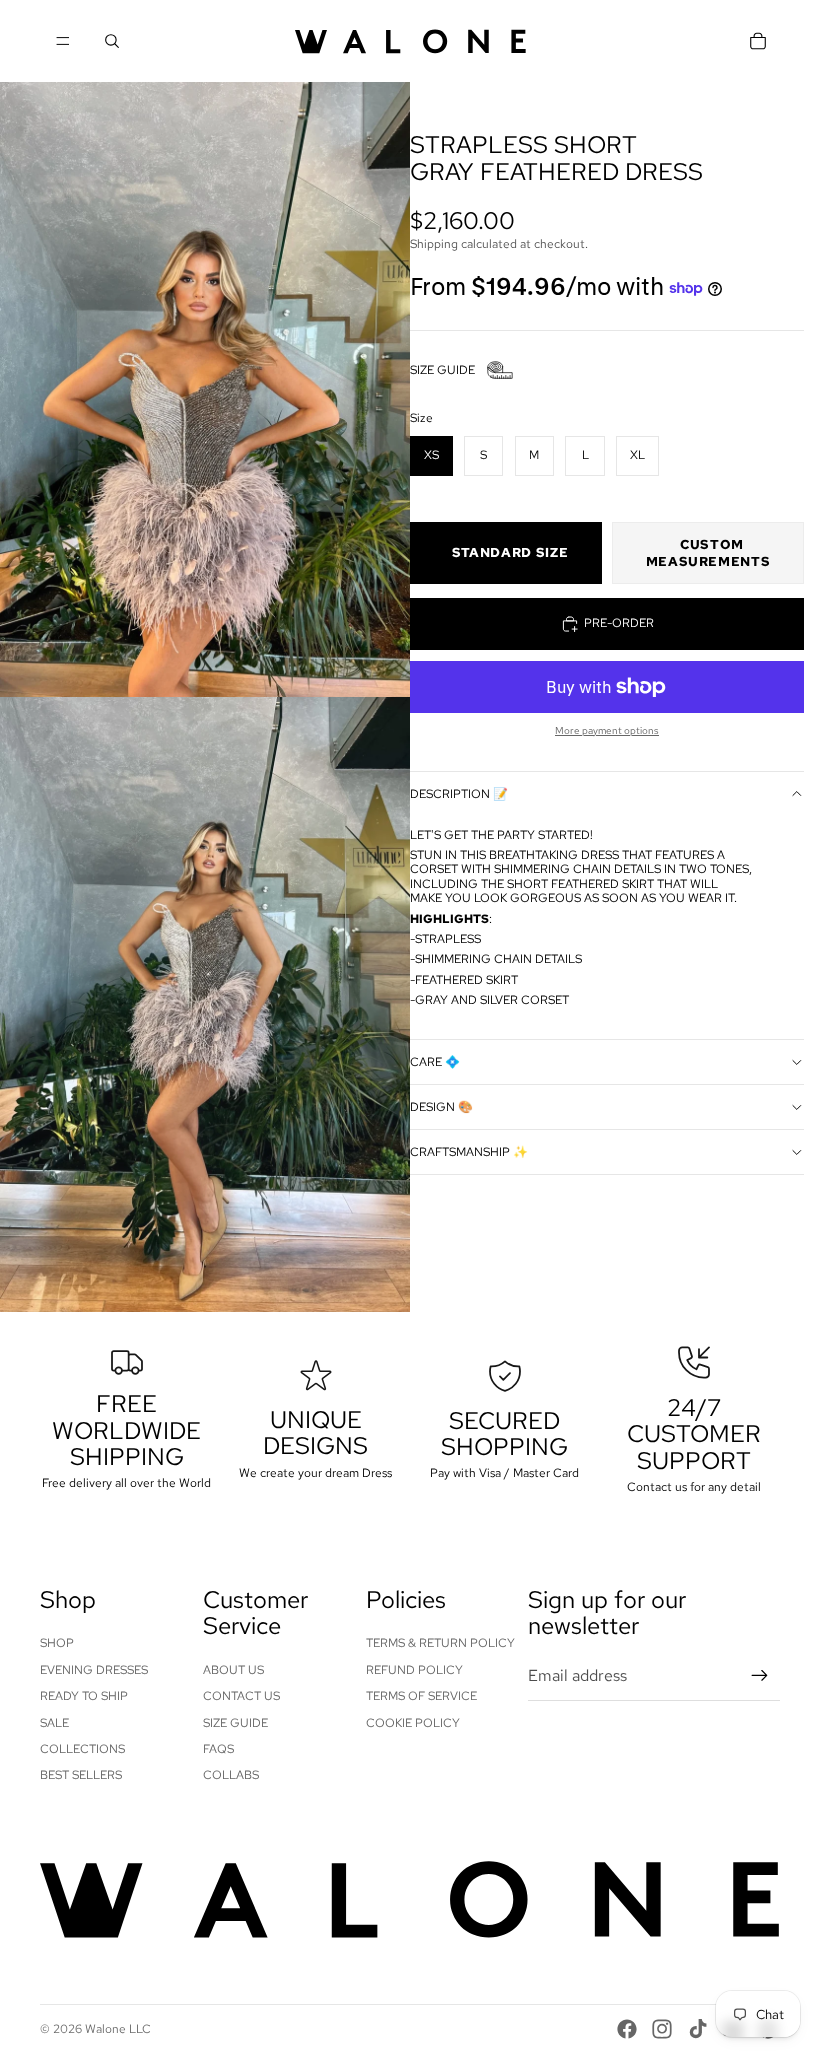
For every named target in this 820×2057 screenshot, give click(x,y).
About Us (233, 1670)
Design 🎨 (441, 1107)
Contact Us (241, 1696)
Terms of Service (421, 1696)
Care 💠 (435, 1062)
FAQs (218, 1749)
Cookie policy (413, 1723)
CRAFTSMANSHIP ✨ (469, 1152)
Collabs (231, 1775)
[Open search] (112, 41)
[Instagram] (662, 2029)
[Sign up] (760, 1676)
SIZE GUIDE (442, 370)
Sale (54, 1723)
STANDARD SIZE (510, 552)
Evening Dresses (94, 1670)
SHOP (57, 1643)
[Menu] (63, 41)
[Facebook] (627, 2029)
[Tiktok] (698, 2029)
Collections (82, 1749)
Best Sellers (81, 1775)
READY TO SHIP (84, 1696)
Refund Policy (414, 1670)
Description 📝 (459, 794)
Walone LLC (118, 2029)
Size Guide (235, 1723)
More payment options (607, 730)
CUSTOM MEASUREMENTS (708, 553)
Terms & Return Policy (440, 1643)
